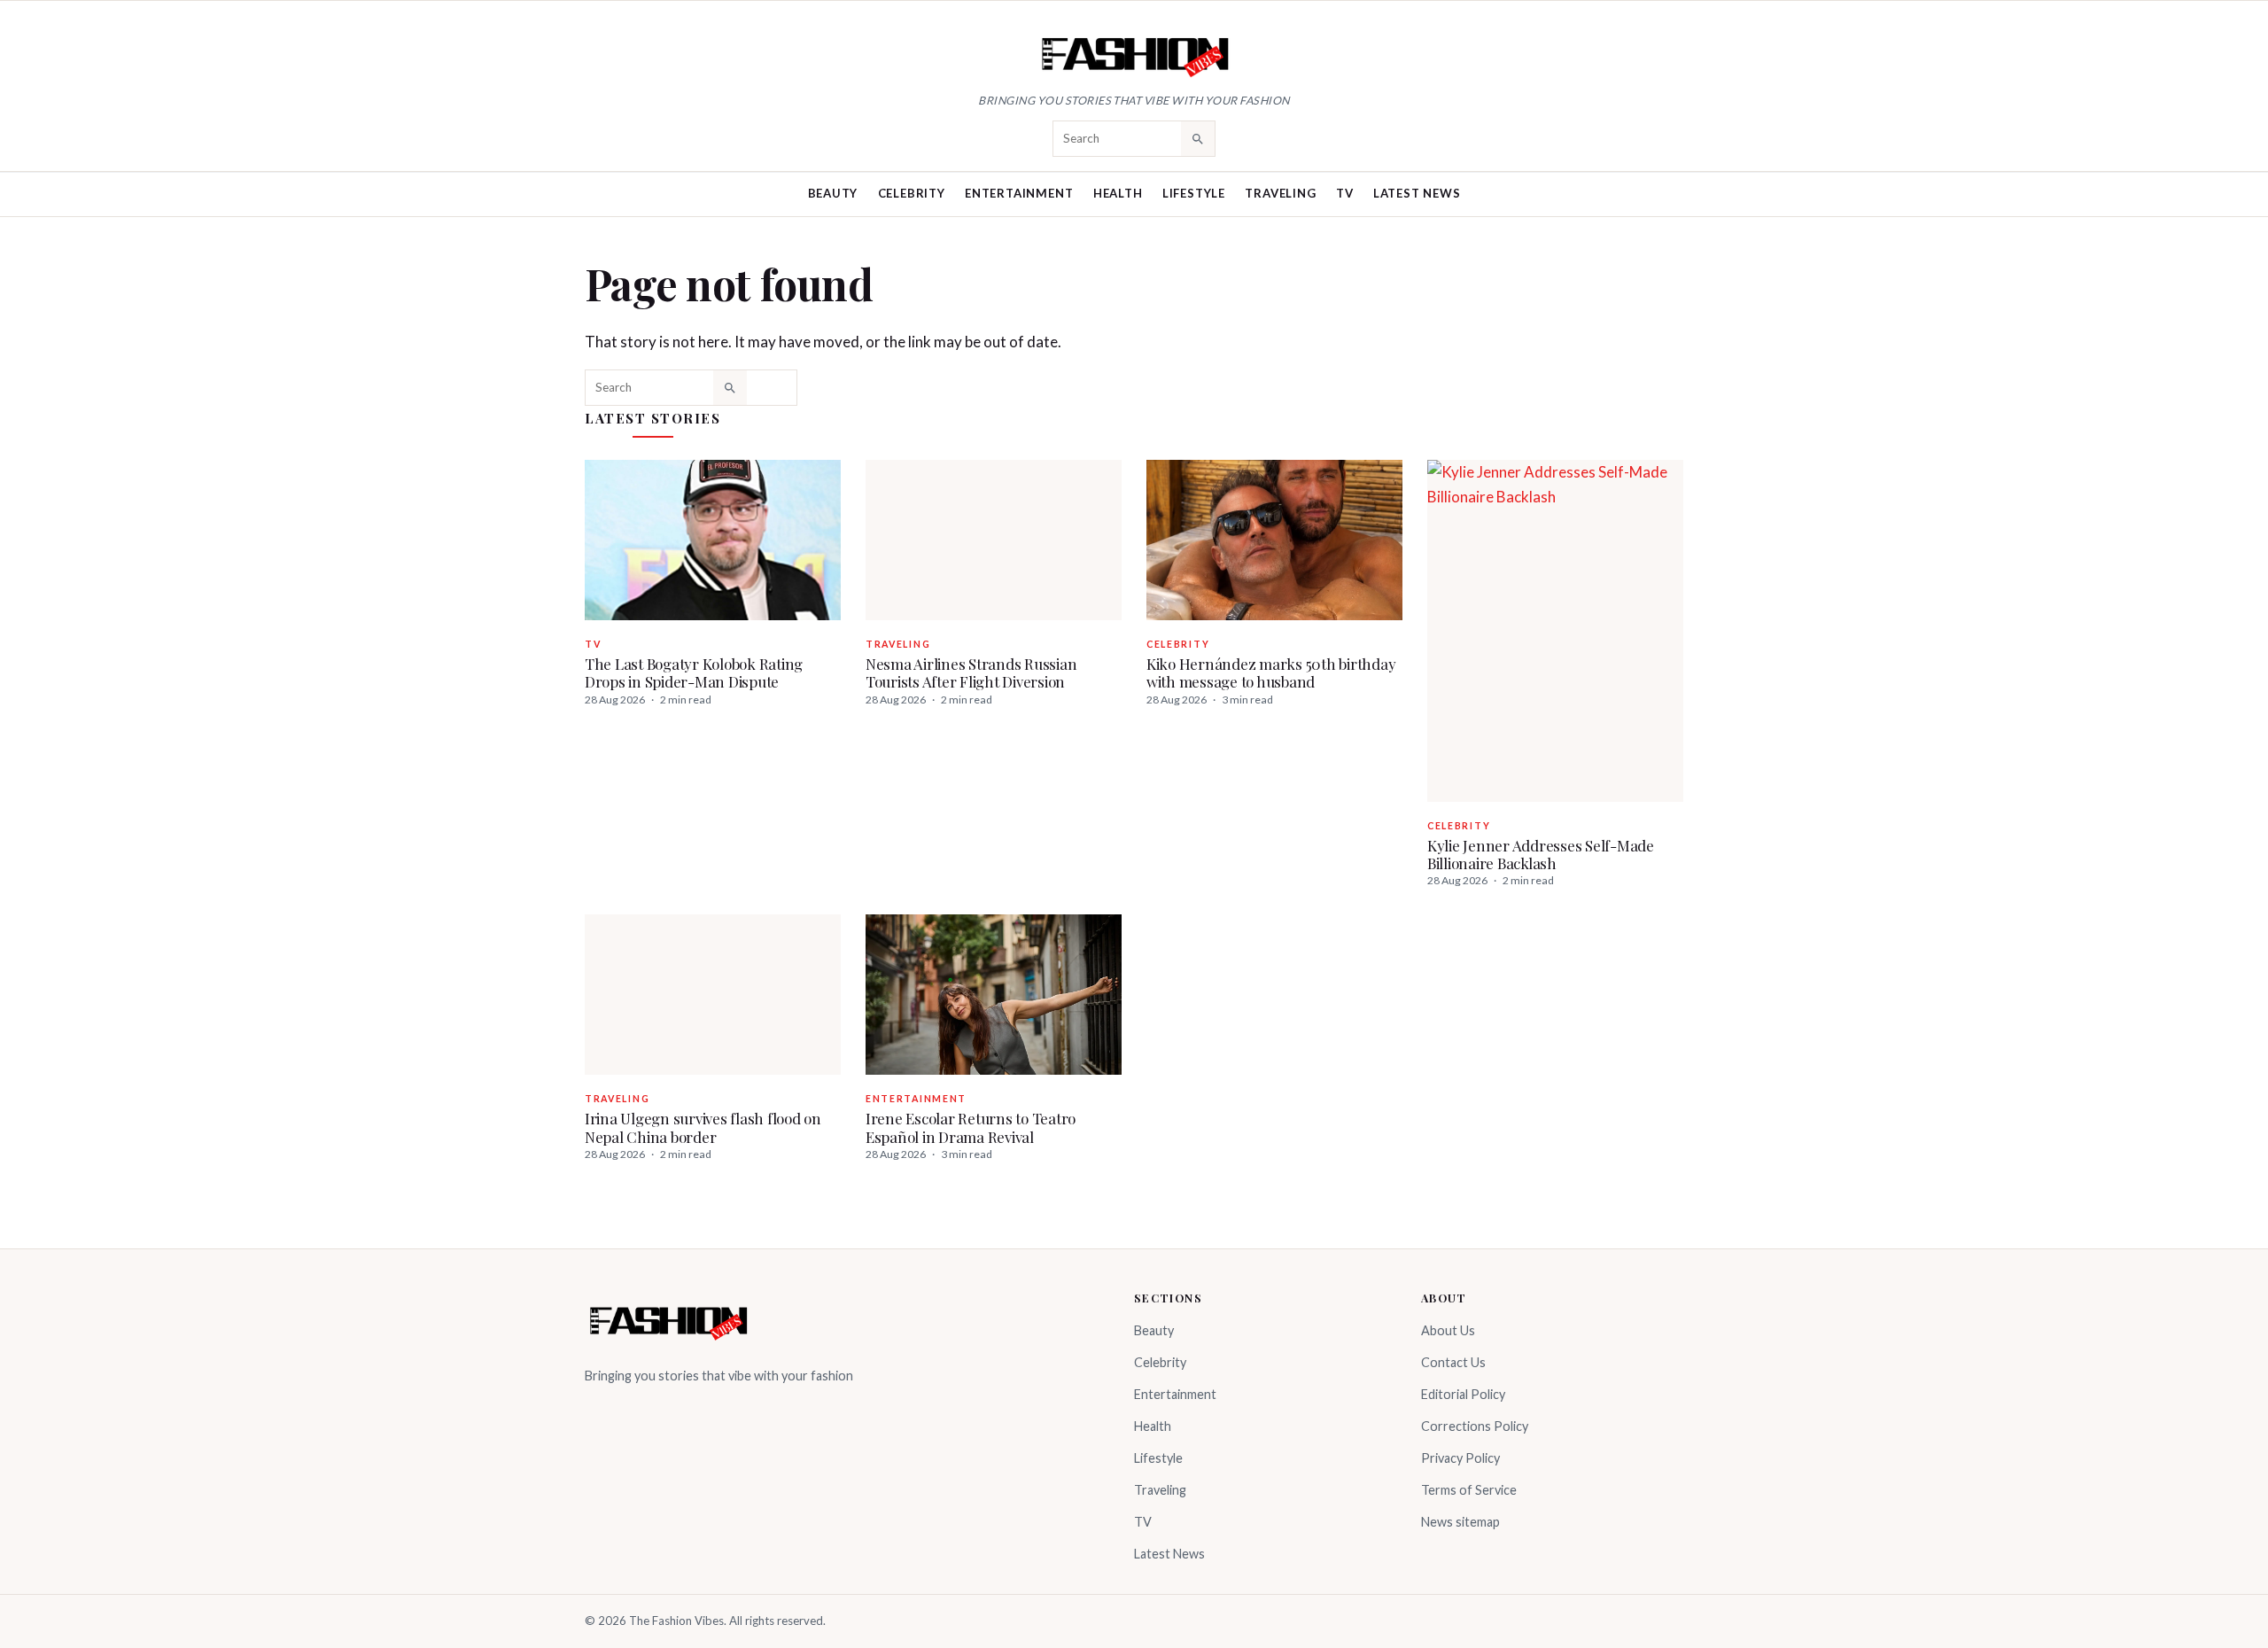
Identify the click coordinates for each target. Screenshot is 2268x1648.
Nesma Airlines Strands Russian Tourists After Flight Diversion (971, 672)
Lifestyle (1194, 193)
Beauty (833, 193)
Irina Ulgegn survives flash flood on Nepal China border (703, 1127)
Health (1118, 193)
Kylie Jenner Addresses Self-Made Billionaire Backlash (1541, 854)
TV (1345, 193)
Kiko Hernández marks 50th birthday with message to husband (1271, 672)
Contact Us (1453, 1362)
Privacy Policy (1460, 1458)
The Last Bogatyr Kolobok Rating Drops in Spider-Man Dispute (694, 672)
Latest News (1417, 193)
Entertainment (1019, 193)
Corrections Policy (1475, 1426)
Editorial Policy (1463, 1394)
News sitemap (1460, 1522)
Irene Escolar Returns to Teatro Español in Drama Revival (971, 1127)
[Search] (1198, 138)
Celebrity (912, 193)
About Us (1448, 1330)
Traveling (1280, 193)
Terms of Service (1469, 1490)
